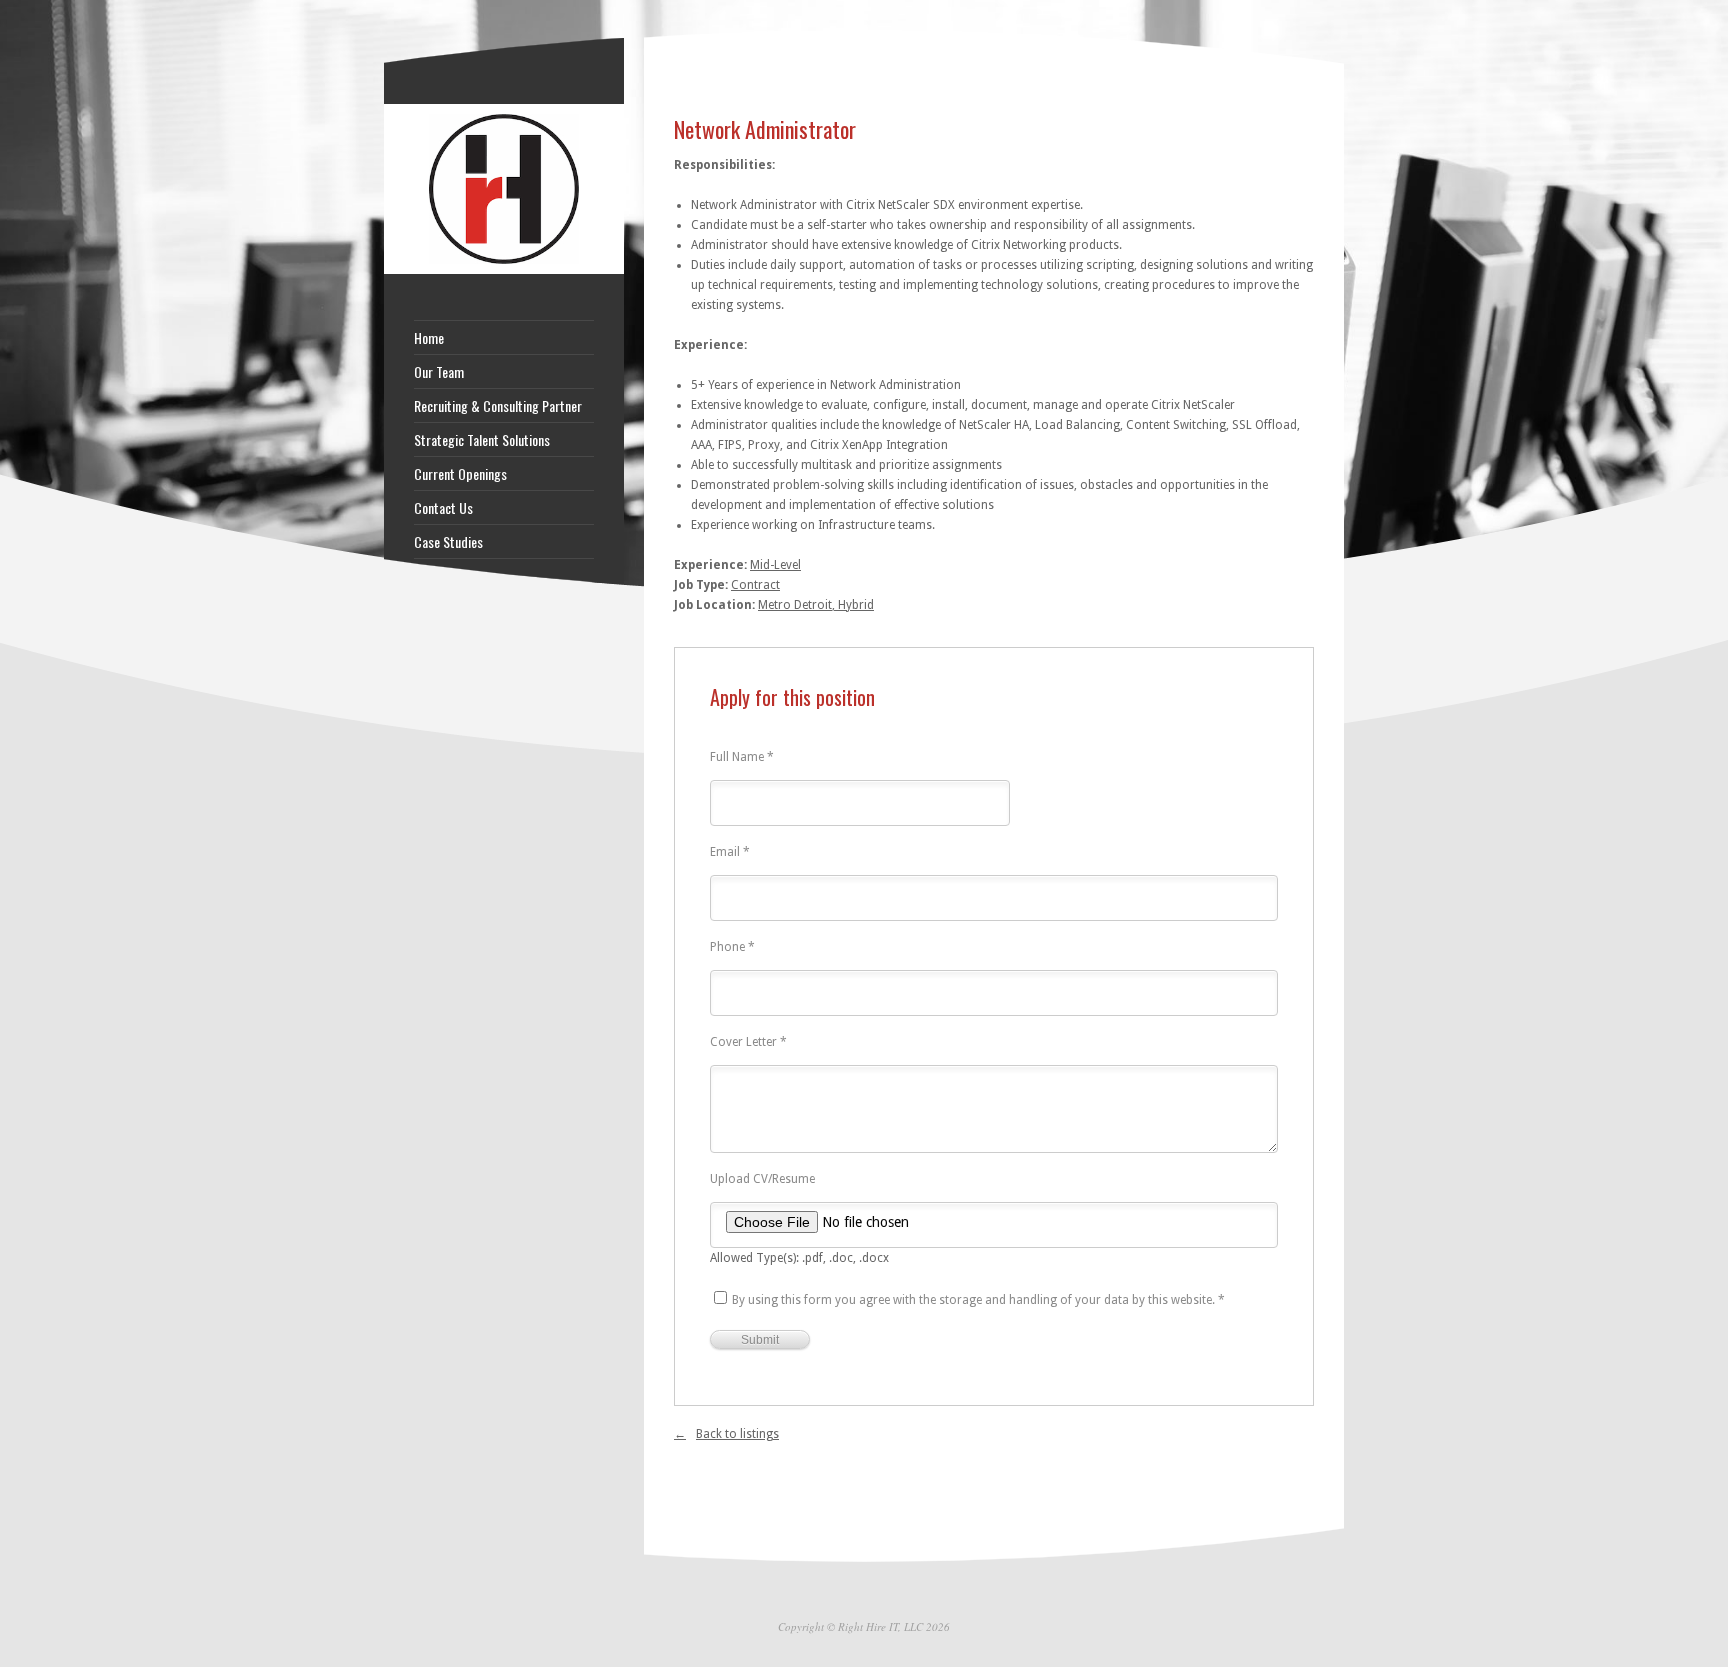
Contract (755, 585)
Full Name (742, 757)
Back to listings (737, 1434)
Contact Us (443, 508)
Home (429, 338)
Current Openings (460, 474)
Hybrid (856, 605)
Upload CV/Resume (762, 1179)
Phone (732, 947)
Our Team (439, 372)
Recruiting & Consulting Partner (498, 406)
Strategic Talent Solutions (482, 440)
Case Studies (448, 542)
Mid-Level (775, 565)
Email (730, 852)
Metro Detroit (795, 605)
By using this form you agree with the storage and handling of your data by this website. (978, 1300)
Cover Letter (748, 1042)
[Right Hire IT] (504, 270)
